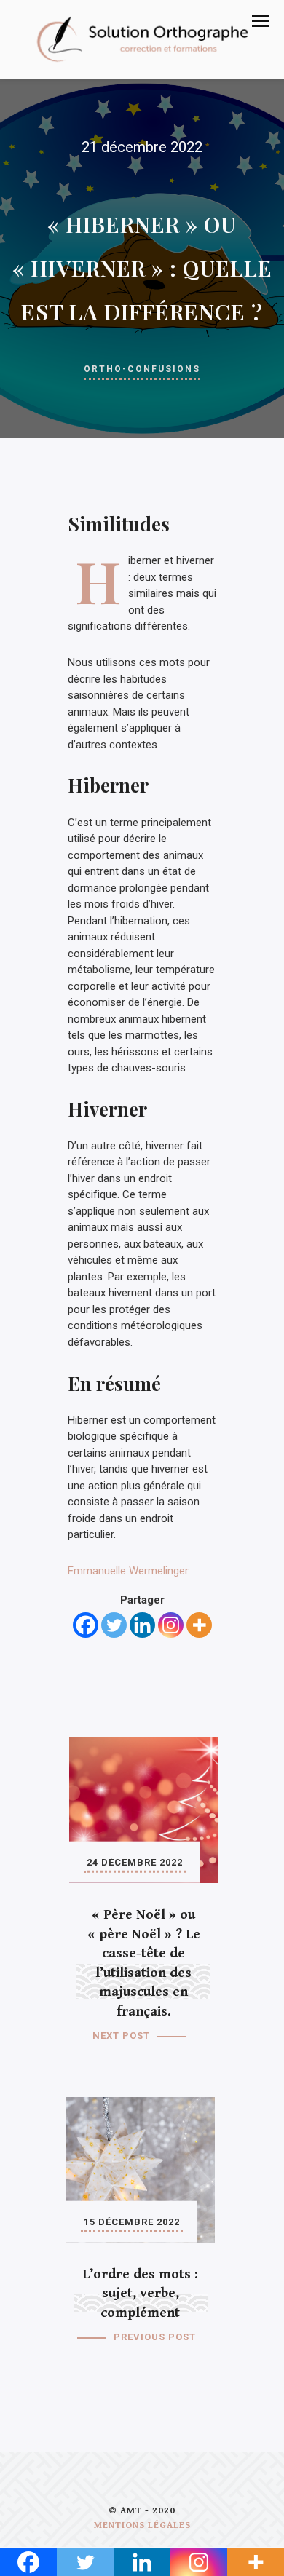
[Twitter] (114, 1625)
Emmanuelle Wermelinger (128, 1571)
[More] (199, 1625)
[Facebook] (86, 1625)
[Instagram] (171, 1625)
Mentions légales (142, 2525)
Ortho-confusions (142, 369)
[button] (261, 21)
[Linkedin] (142, 1625)
